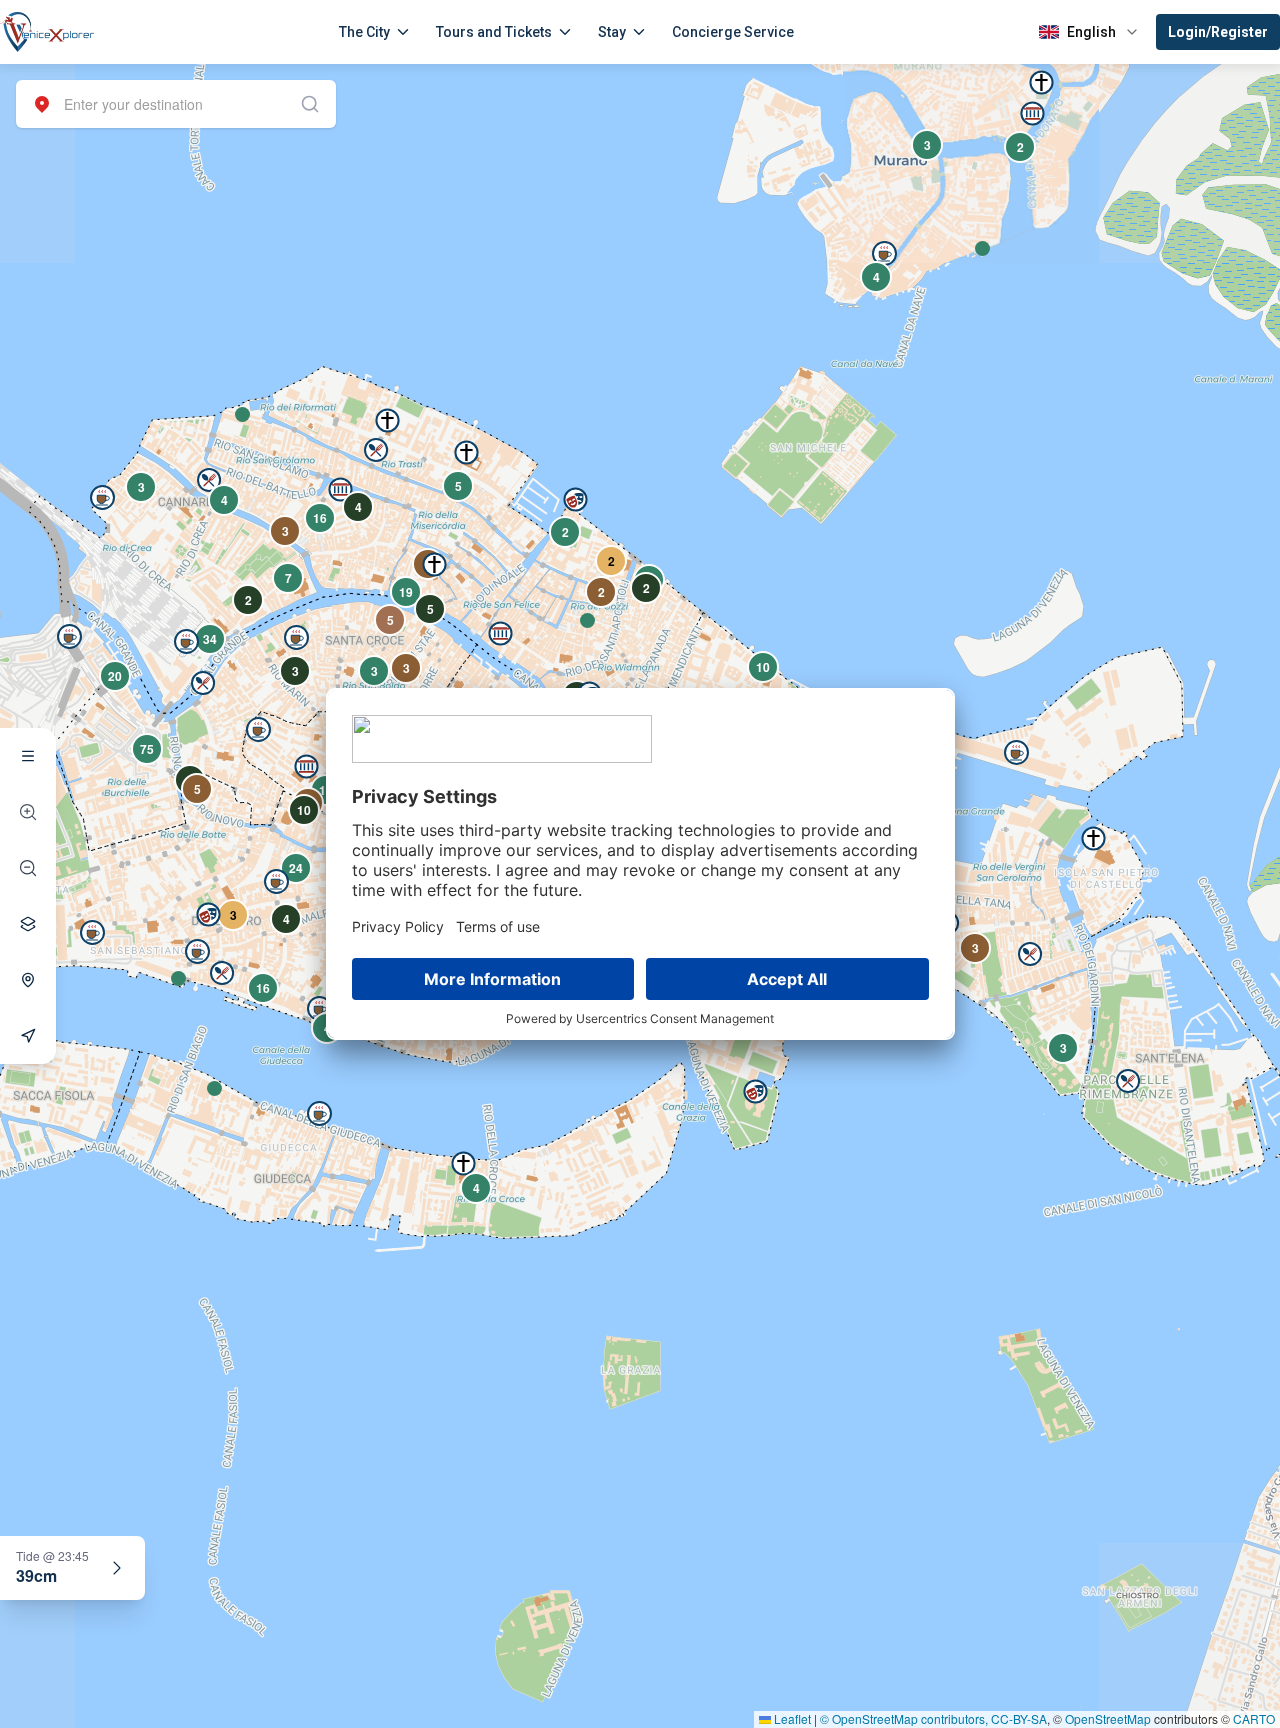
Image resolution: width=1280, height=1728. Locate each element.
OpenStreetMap (1108, 1718)
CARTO (1254, 1718)
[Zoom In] (28, 812)
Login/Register (1218, 32)
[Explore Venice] (28, 756)
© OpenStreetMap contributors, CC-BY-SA (933, 1718)
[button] (982, 248)
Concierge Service (733, 32)
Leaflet (791, 1718)
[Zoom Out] (28, 868)
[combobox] (176, 104)
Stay (612, 32)
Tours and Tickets (494, 32)
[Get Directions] (28, 1036)
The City (364, 32)
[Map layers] (28, 924)
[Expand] (117, 1568)
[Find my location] (28, 980)
